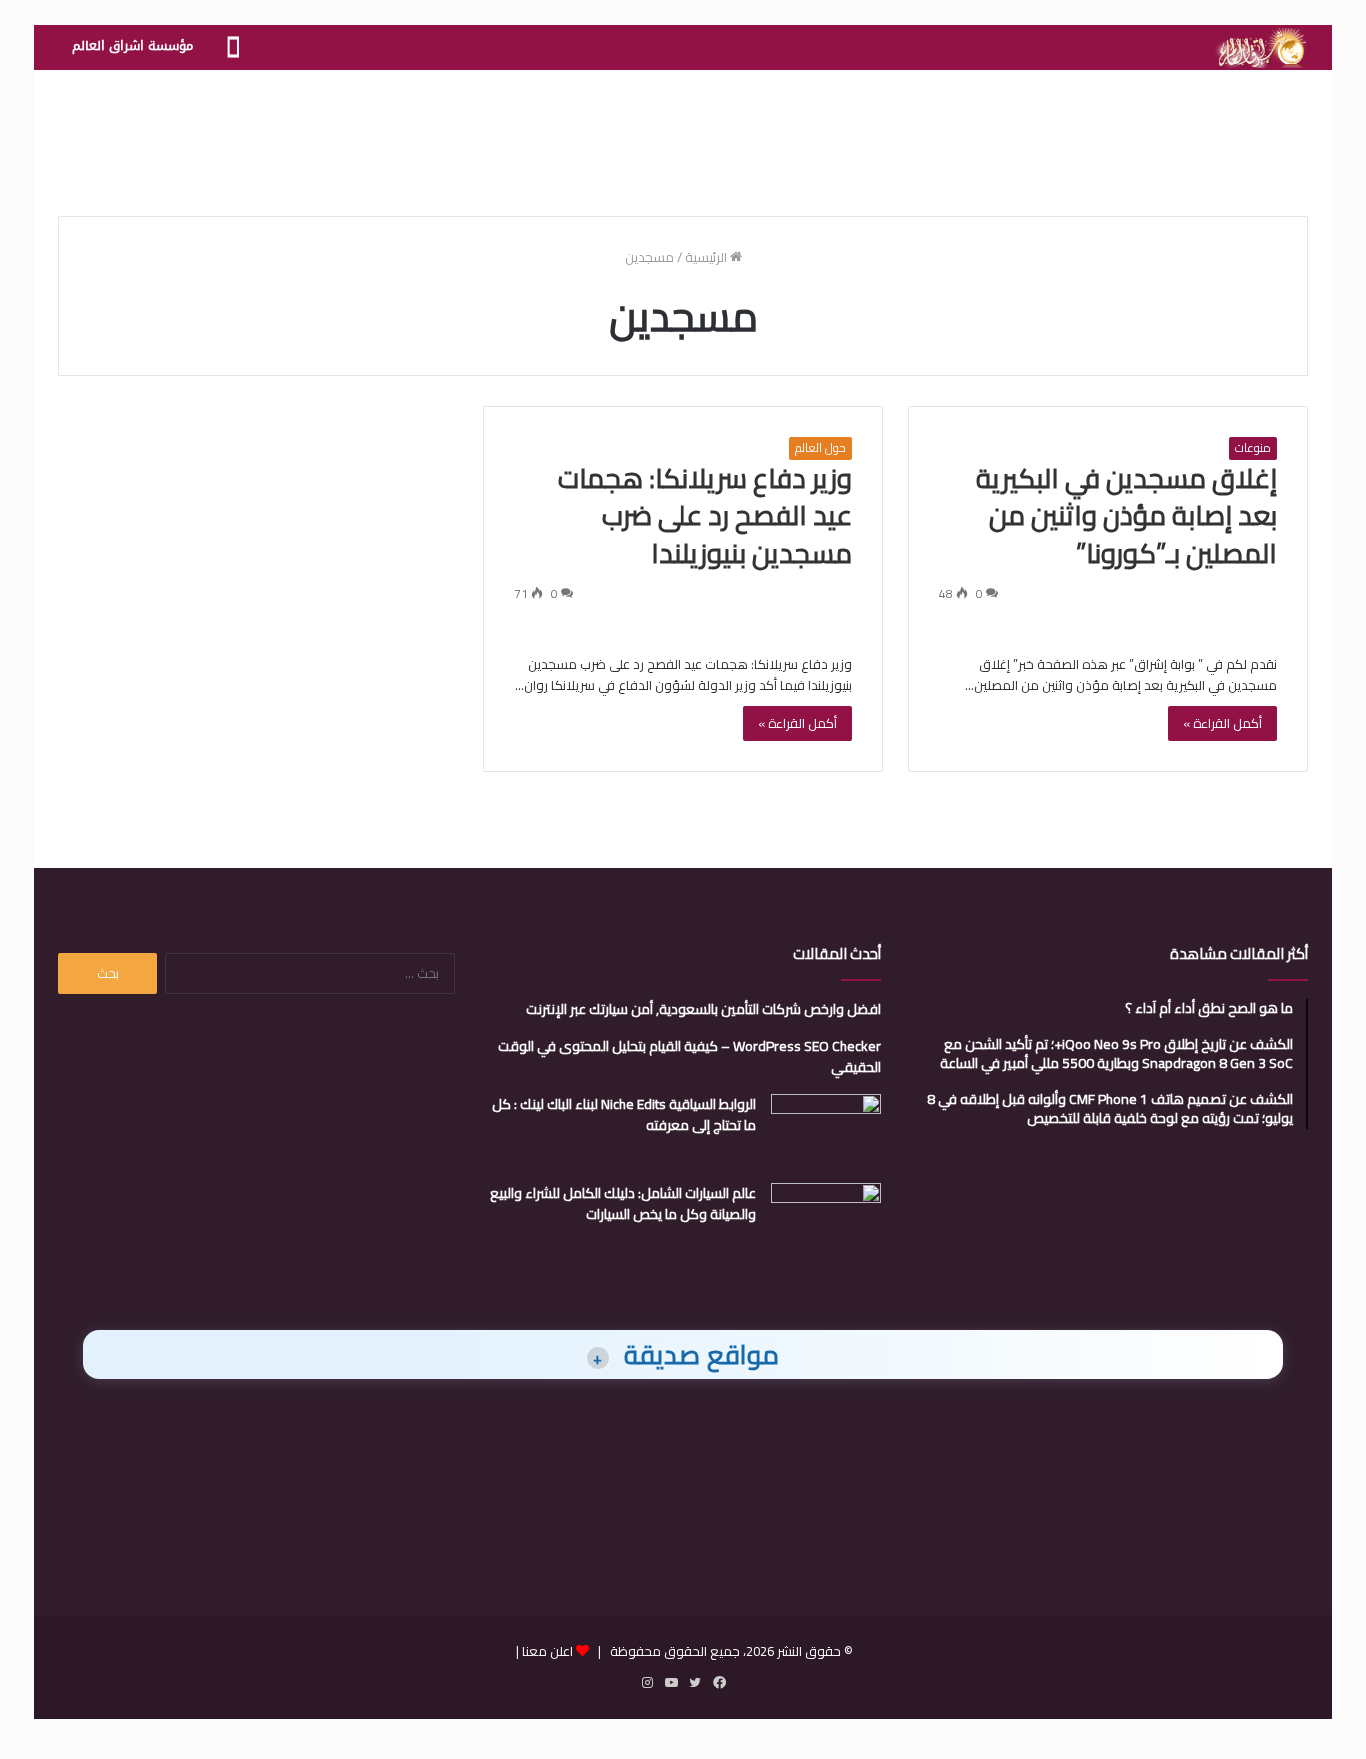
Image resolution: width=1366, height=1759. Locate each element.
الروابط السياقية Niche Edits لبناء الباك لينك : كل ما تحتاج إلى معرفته (624, 1114)
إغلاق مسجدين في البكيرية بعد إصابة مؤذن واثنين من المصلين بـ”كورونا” (1126, 516)
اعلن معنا (547, 1651)
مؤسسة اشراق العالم (132, 45)
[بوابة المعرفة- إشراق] (1260, 48)
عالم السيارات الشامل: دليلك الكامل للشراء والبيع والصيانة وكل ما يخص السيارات (623, 1203)
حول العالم (820, 448)
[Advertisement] (683, 135)
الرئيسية (707, 257)
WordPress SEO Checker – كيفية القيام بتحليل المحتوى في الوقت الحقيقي (689, 1056)
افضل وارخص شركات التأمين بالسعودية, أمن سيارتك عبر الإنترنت (703, 1009)
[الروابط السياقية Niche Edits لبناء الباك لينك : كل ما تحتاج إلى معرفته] (826, 1131)
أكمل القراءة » (1222, 723)
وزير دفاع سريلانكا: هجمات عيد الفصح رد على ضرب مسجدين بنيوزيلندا (705, 516)
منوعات (1253, 448)
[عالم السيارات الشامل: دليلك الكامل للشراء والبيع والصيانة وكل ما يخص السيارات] (826, 1220)
